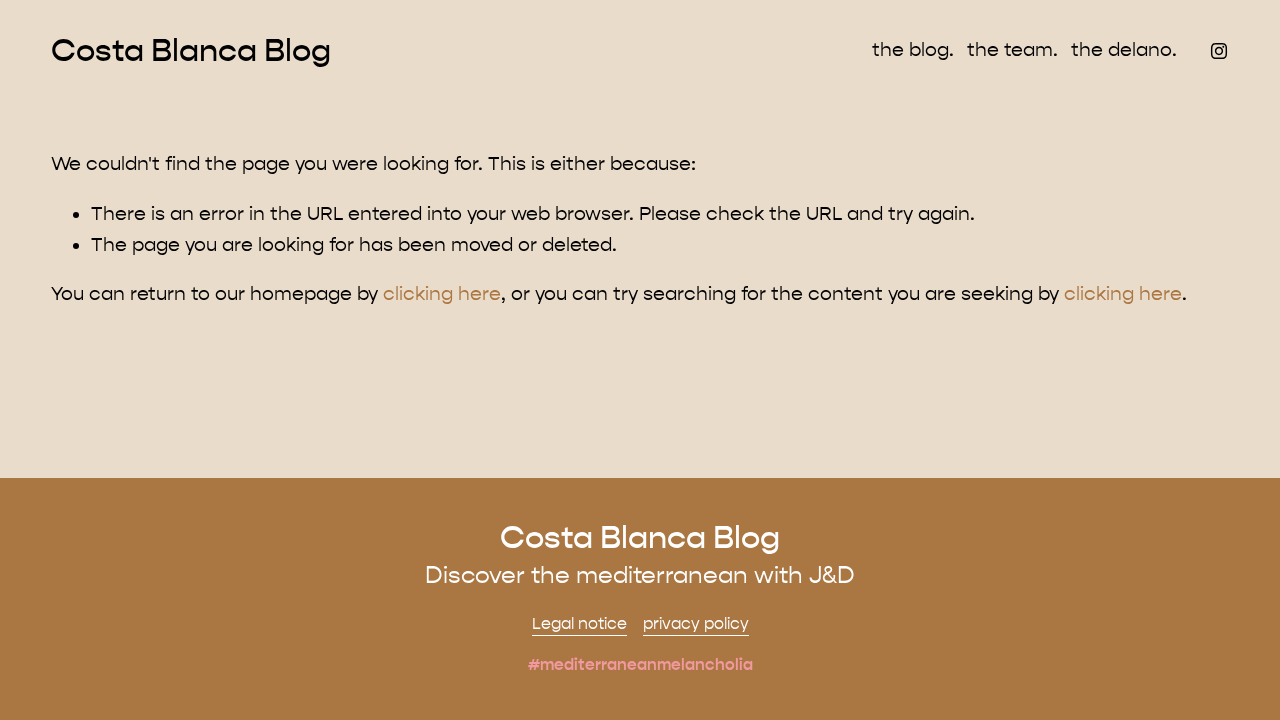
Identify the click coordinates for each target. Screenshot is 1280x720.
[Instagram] (1219, 51)
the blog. (913, 50)
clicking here (442, 294)
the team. (1012, 50)
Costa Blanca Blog (191, 50)
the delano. (1124, 50)
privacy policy (696, 623)
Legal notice (579, 623)
